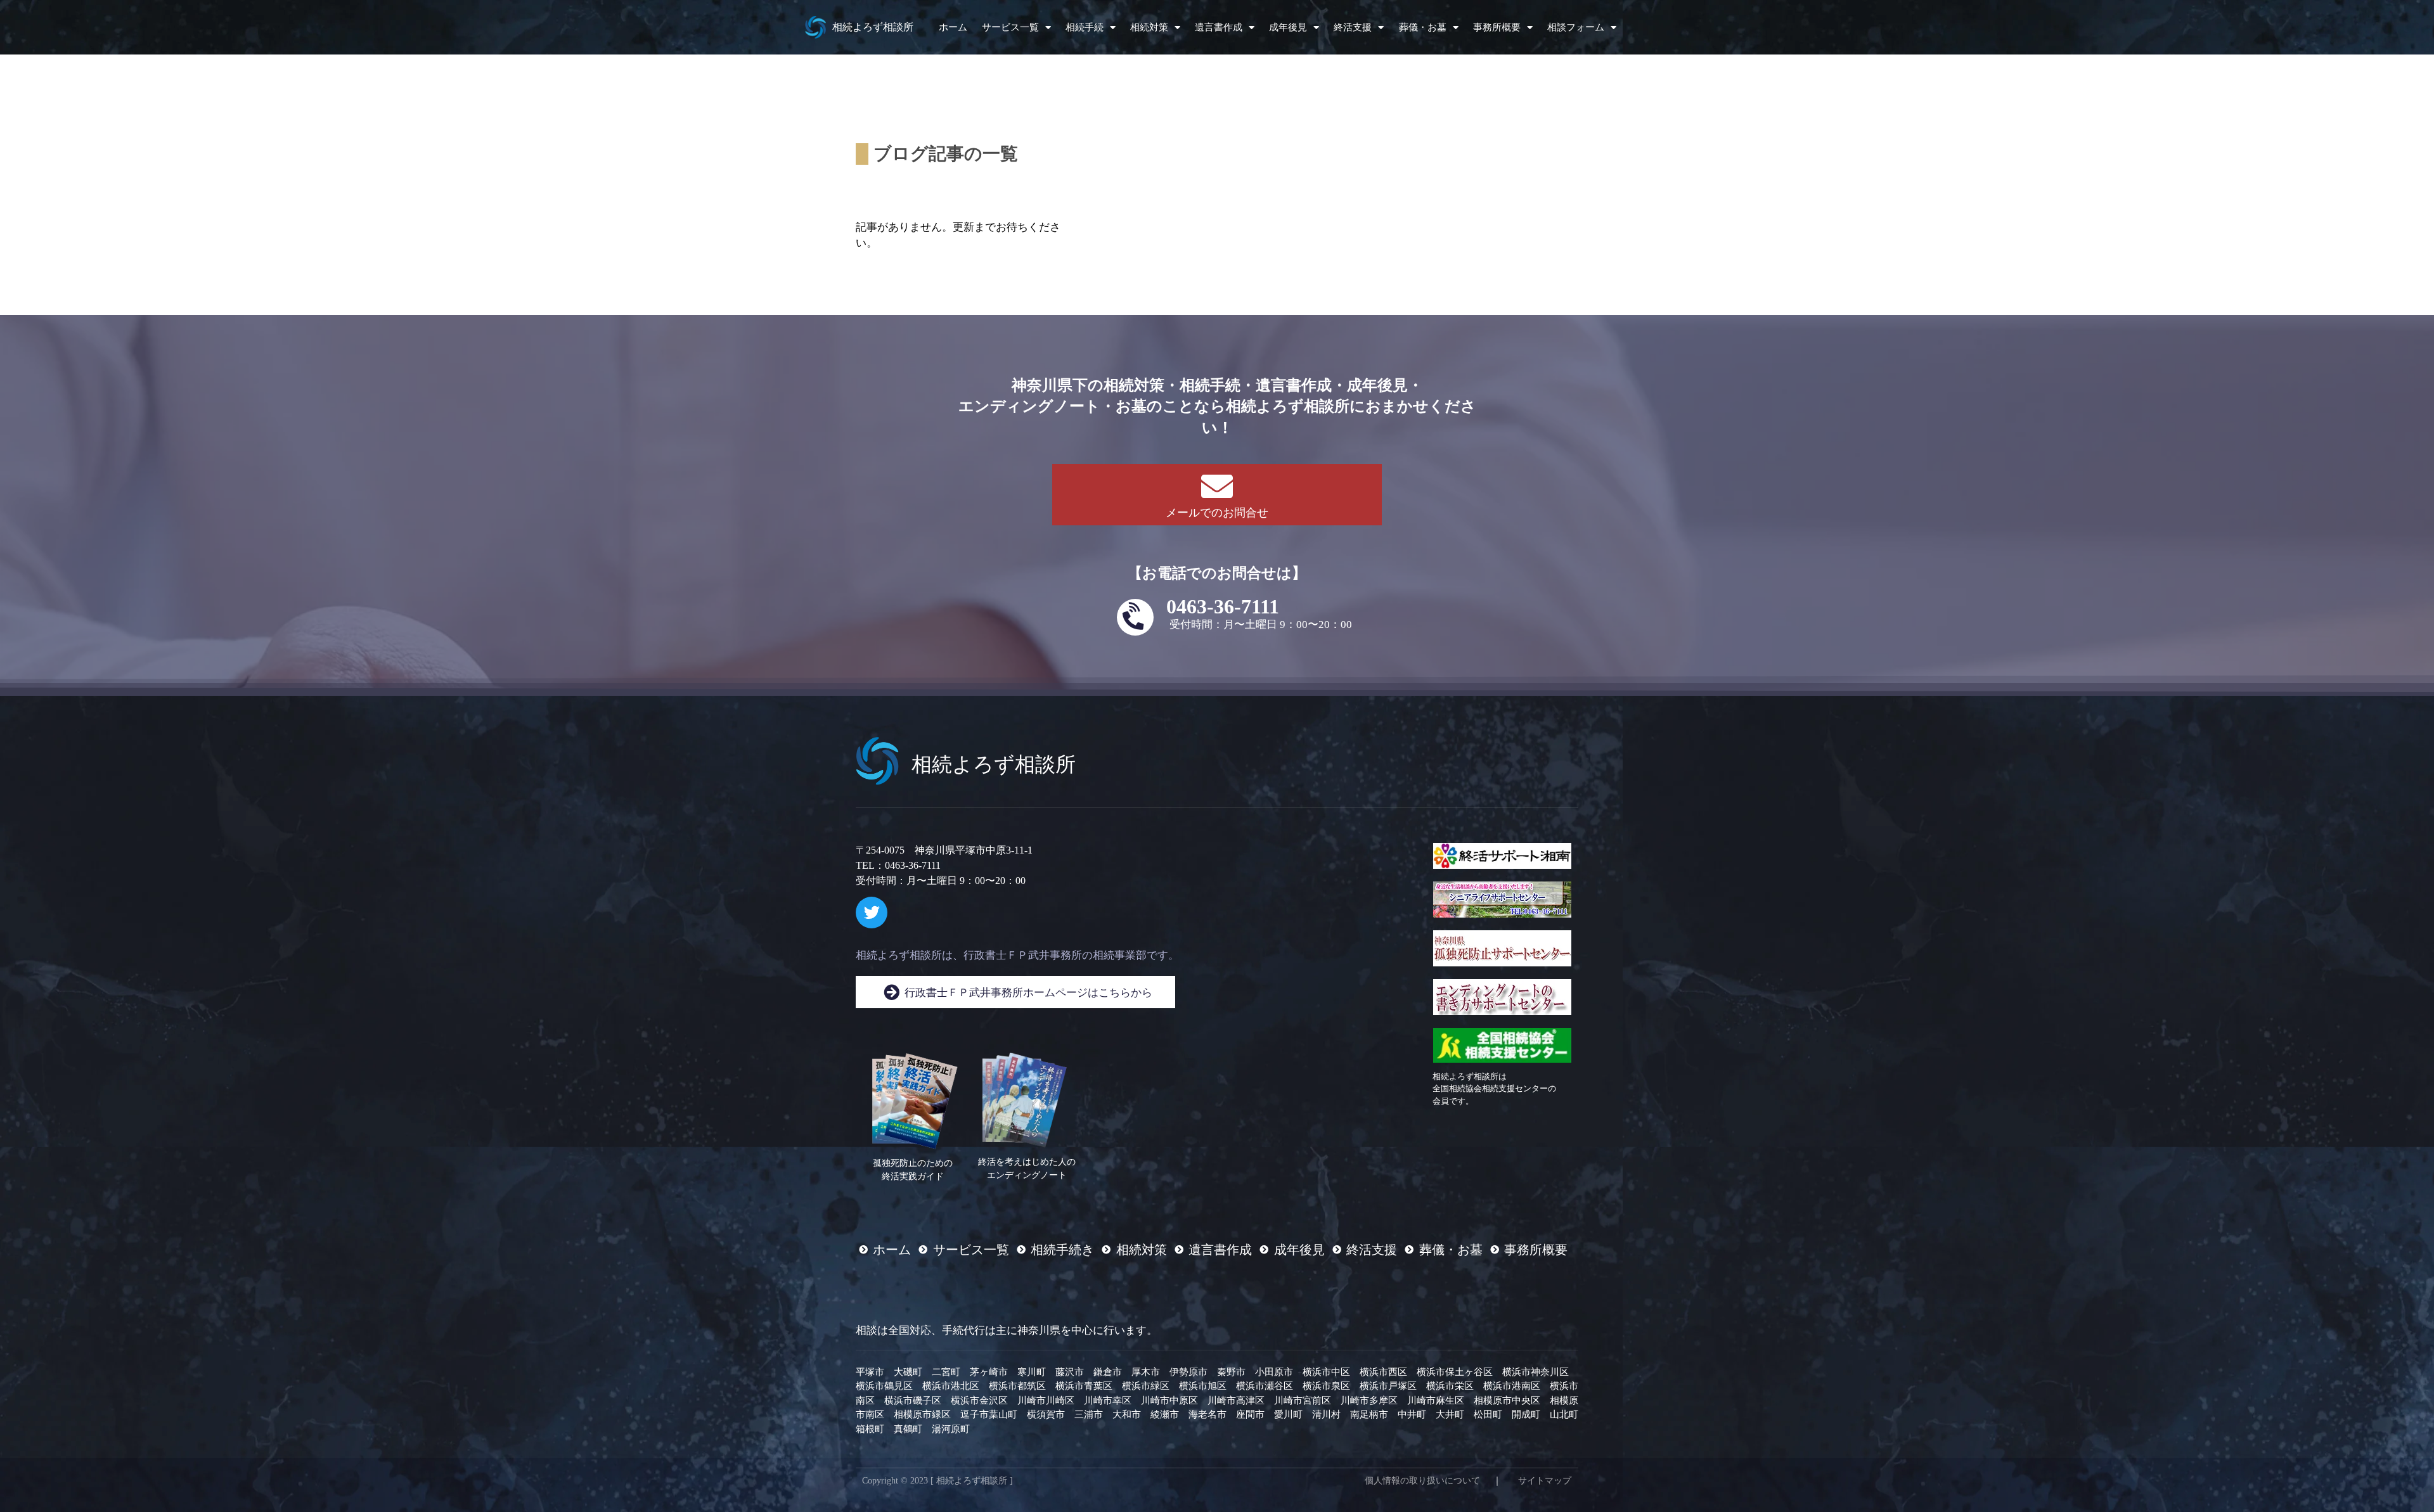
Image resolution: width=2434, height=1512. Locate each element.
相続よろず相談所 (873, 27)
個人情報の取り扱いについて (1422, 1481)
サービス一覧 (1010, 27)
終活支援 (1353, 27)
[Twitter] (872, 913)
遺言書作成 (1219, 27)
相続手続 (1085, 27)
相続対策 (1149, 27)
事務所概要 (1497, 27)
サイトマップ (1545, 1481)
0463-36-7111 (1223, 606)
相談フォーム (1576, 27)
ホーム (953, 27)
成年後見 (1288, 27)
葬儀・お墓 (1423, 27)
